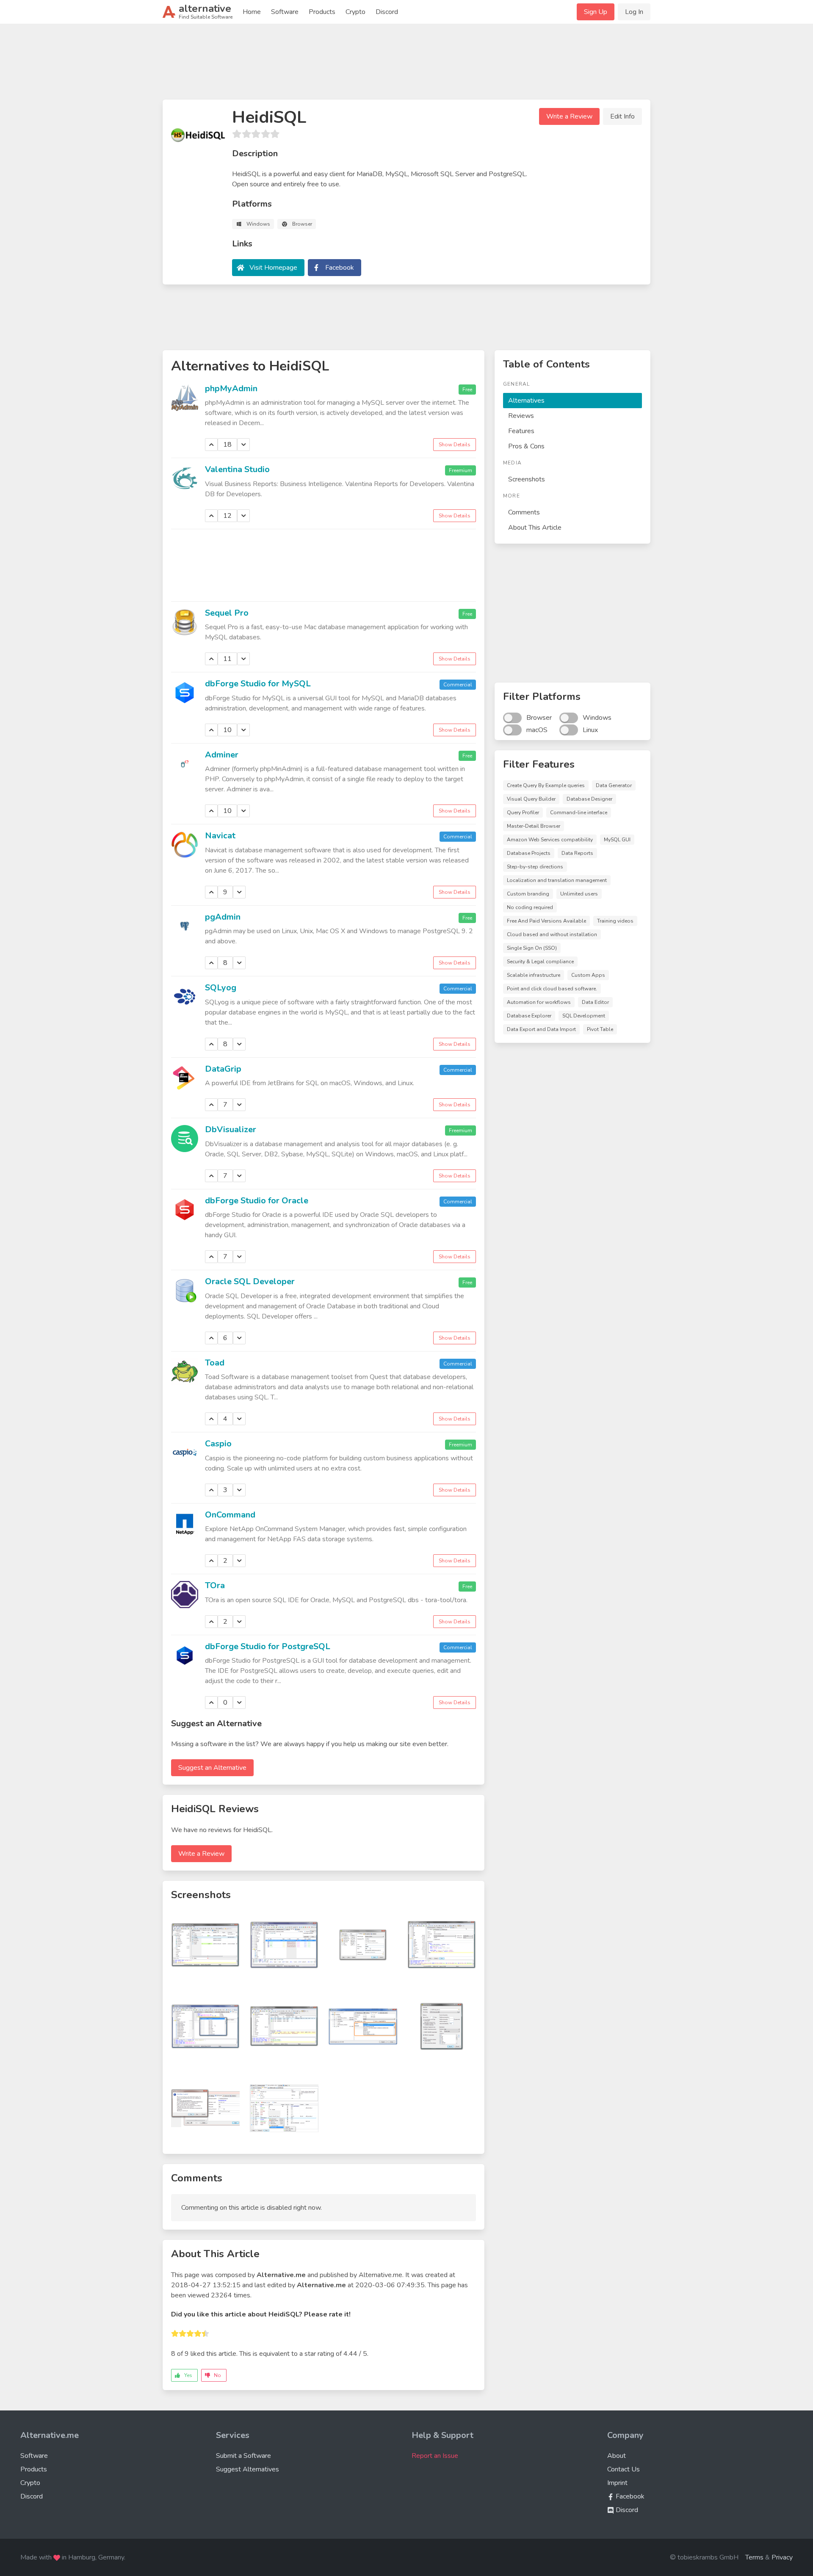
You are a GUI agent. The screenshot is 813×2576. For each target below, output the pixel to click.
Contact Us (624, 2469)
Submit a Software (243, 2456)
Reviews (521, 416)
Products (322, 12)
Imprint (617, 2483)
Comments (524, 512)
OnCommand (230, 1515)
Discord (387, 12)
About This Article (535, 528)
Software (285, 12)
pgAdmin (223, 917)
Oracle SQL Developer (250, 1281)
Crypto (355, 12)
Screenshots (527, 479)
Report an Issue (435, 2456)
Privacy (782, 2557)
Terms (754, 2557)
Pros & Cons (526, 446)
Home (252, 12)
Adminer (222, 755)
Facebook (340, 268)
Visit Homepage (273, 268)
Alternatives (526, 401)
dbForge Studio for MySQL (258, 684)
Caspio (218, 1444)
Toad (215, 1363)
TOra (215, 1585)
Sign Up (596, 12)
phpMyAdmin (231, 388)
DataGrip (223, 1069)
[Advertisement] (406, 65)
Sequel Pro (227, 613)
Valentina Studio (237, 469)
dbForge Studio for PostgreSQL (268, 1646)
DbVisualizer (231, 1129)
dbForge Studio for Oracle (257, 1201)
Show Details (455, 445)
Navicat (220, 836)
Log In (634, 12)
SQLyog (221, 988)
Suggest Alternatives (247, 2469)
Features (521, 431)
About (617, 2456)
